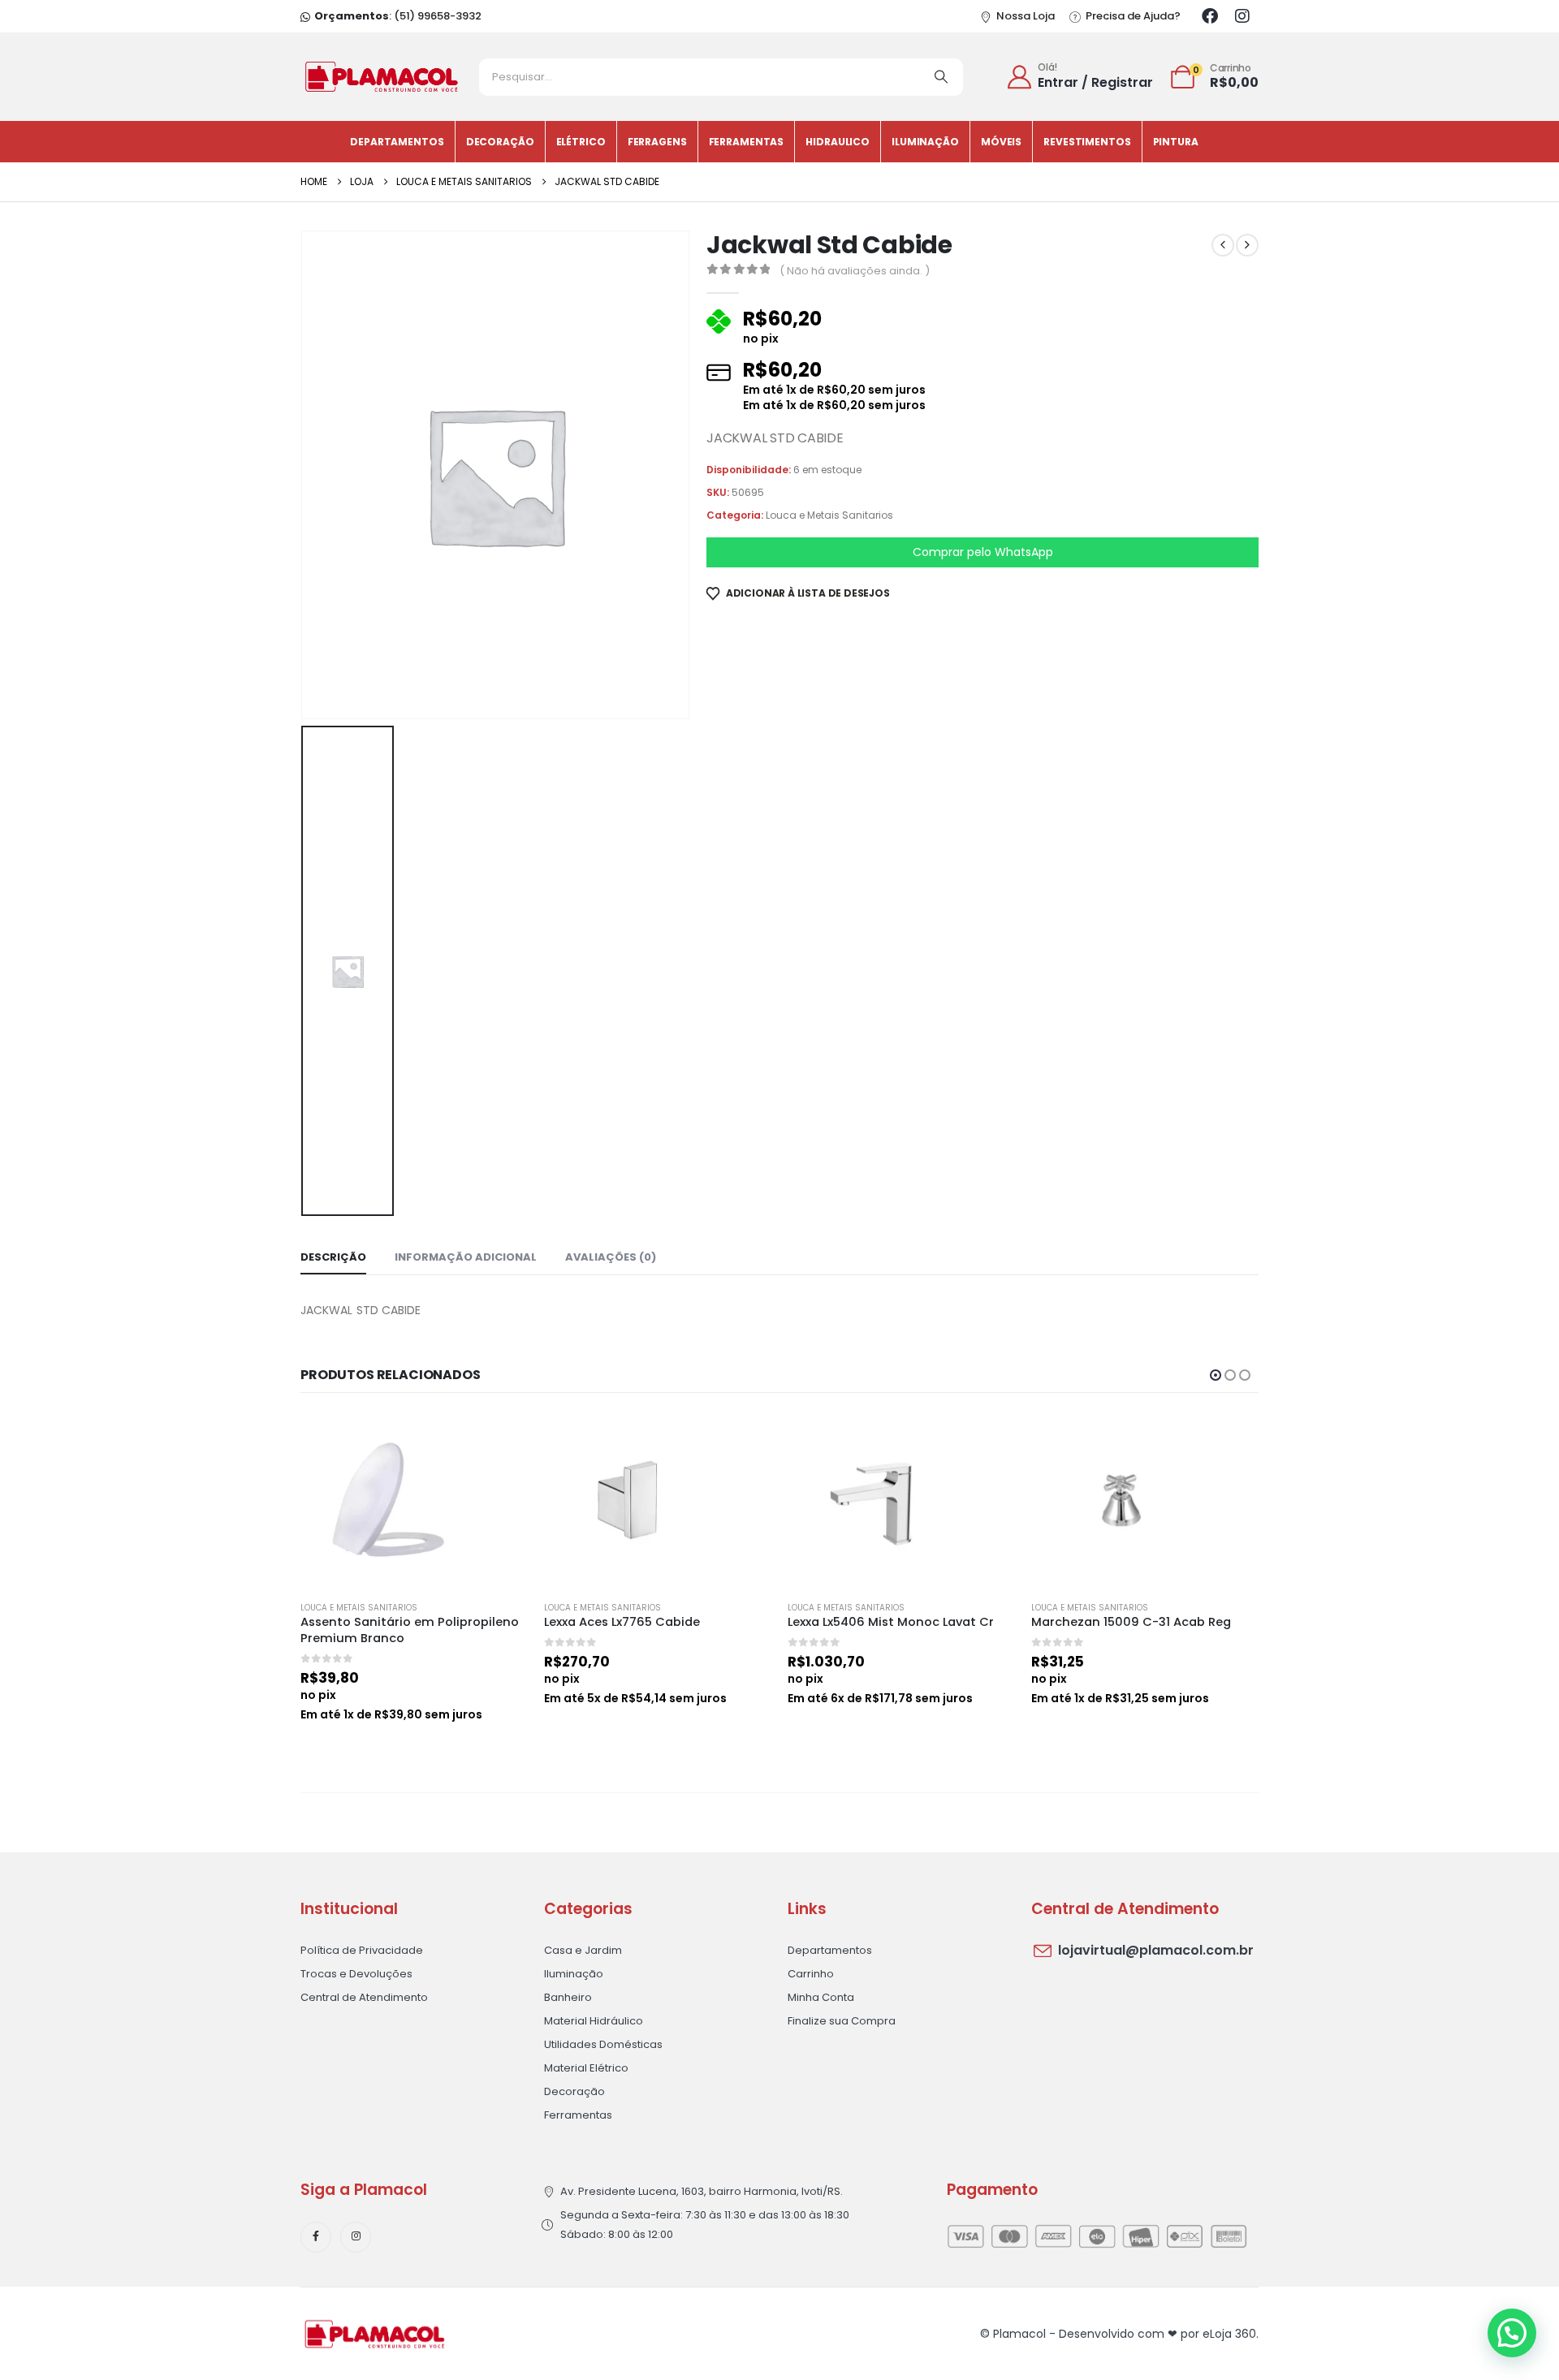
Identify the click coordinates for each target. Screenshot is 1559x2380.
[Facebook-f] (316, 2237)
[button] (1216, 1375)
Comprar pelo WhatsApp (983, 552)
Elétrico (581, 142)
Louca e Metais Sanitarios (829, 515)
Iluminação (925, 142)
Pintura (1176, 142)
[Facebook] (1210, 16)
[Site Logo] (382, 77)
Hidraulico (838, 142)
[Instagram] (1242, 16)
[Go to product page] (414, 1500)
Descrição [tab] (333, 1257)
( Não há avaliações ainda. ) (855, 271)
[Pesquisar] (941, 77)
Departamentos (397, 142)
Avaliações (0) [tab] (611, 1257)
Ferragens (657, 142)
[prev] (1223, 245)
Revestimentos (1087, 142)
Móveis (1001, 142)
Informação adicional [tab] (466, 1257)
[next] (1247, 245)
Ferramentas (747, 142)
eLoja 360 (1229, 2334)
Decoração (500, 142)
